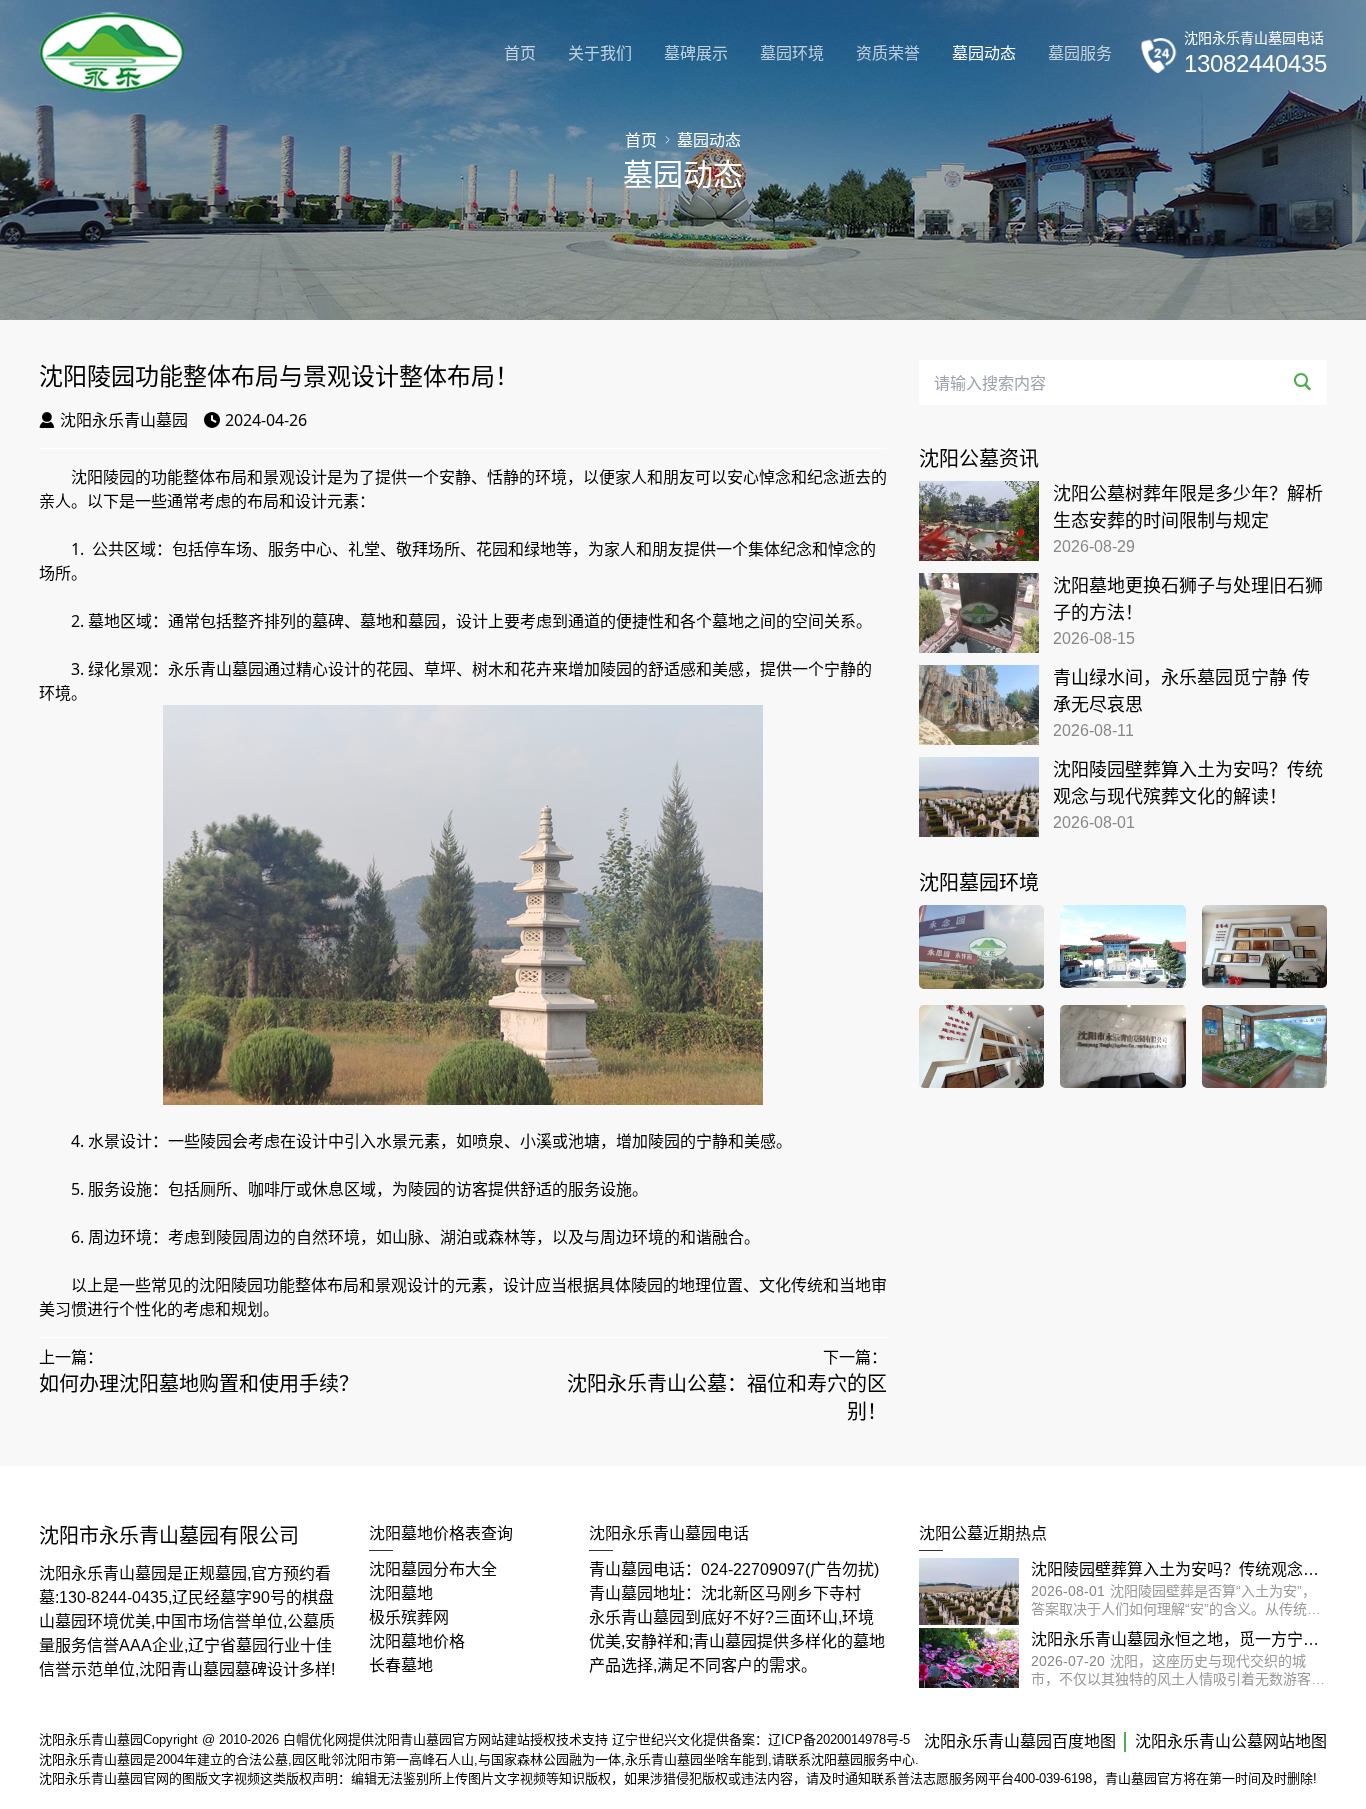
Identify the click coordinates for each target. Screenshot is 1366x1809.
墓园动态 (984, 53)
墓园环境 (792, 53)
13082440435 (1255, 63)
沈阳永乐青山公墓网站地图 (1231, 1741)
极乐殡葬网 (409, 1617)
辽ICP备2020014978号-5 (839, 1739)
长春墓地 (401, 1665)
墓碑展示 (696, 53)
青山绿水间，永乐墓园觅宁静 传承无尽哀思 (1181, 691)
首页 (520, 53)
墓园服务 (1080, 53)
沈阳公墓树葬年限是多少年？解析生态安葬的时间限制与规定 (1188, 507)
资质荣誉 (888, 53)
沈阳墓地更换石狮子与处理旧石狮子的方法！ (1188, 599)
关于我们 (600, 53)
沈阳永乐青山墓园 (124, 420)
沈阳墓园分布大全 (433, 1569)
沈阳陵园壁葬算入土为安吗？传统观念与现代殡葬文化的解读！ (1188, 783)
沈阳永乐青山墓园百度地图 (1020, 1741)
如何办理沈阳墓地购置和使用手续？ (199, 1384)
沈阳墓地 (401, 1593)
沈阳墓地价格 (417, 1641)
